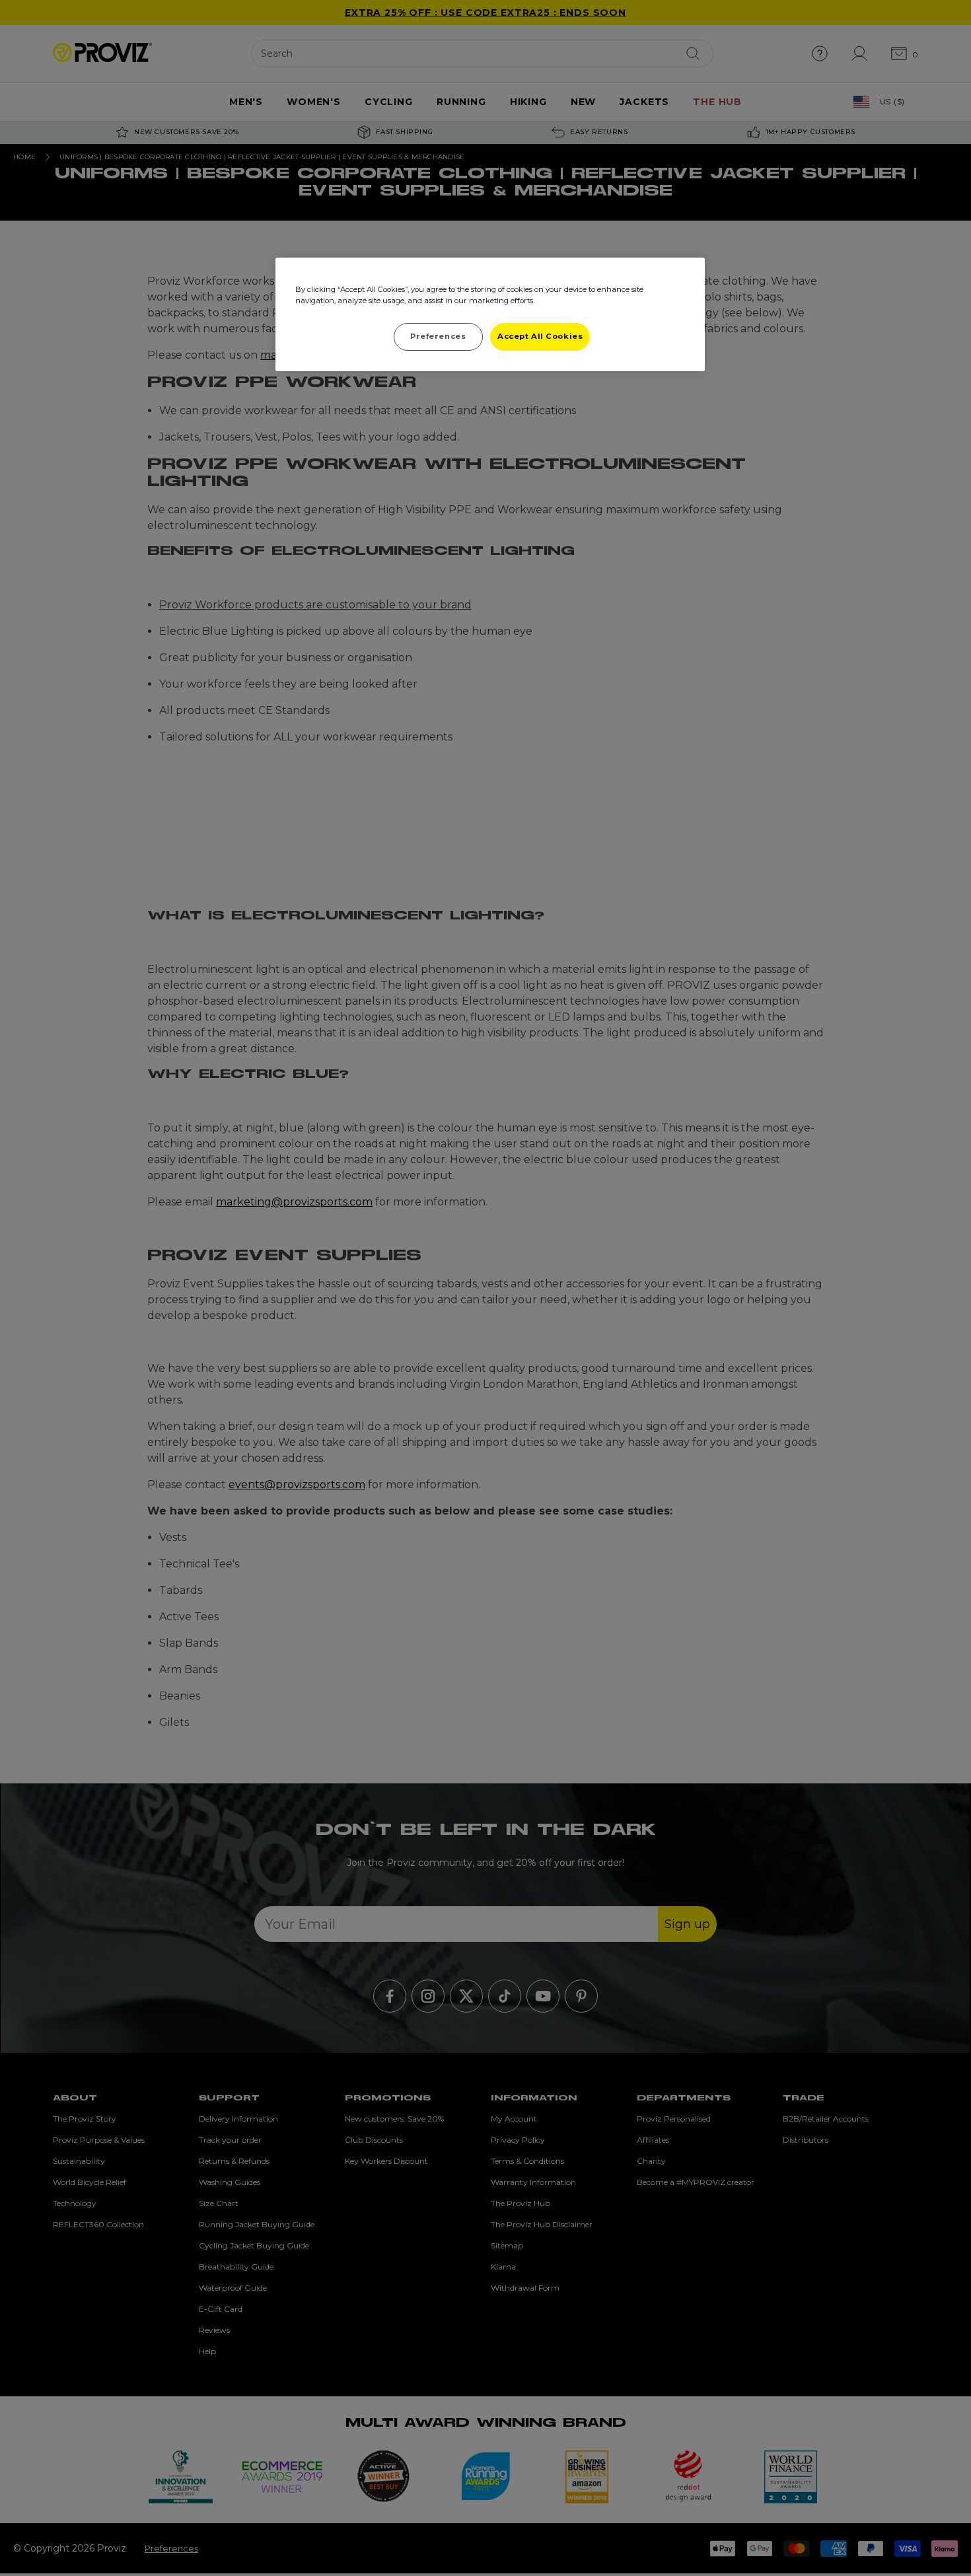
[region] (490, 314)
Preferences (438, 336)
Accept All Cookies (540, 336)
